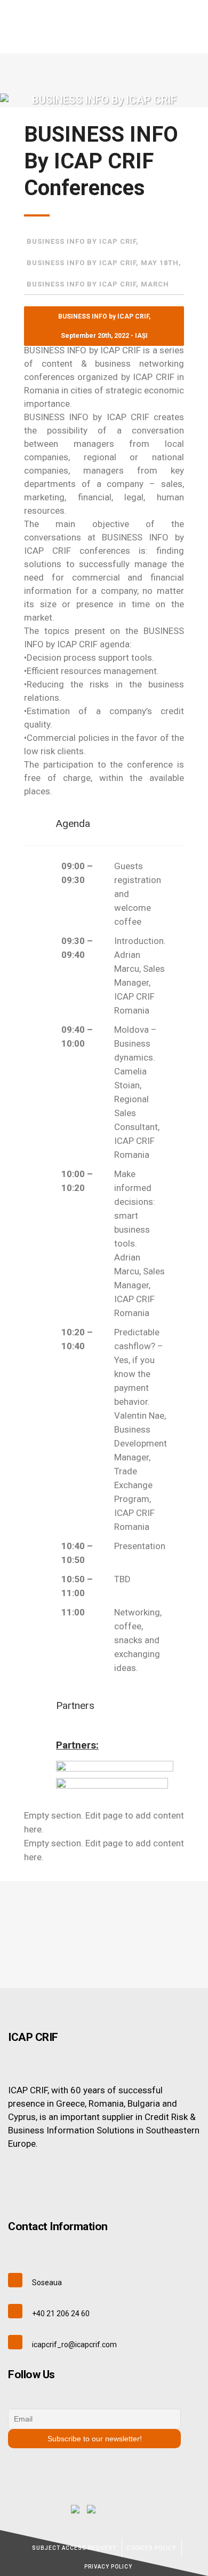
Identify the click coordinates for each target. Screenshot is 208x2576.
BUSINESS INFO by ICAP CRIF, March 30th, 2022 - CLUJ (98, 288)
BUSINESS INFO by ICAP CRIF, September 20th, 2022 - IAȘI (83, 245)
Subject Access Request (74, 2548)
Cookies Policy (151, 2548)
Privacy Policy (108, 2567)
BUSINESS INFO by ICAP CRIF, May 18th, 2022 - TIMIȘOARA (104, 266)
